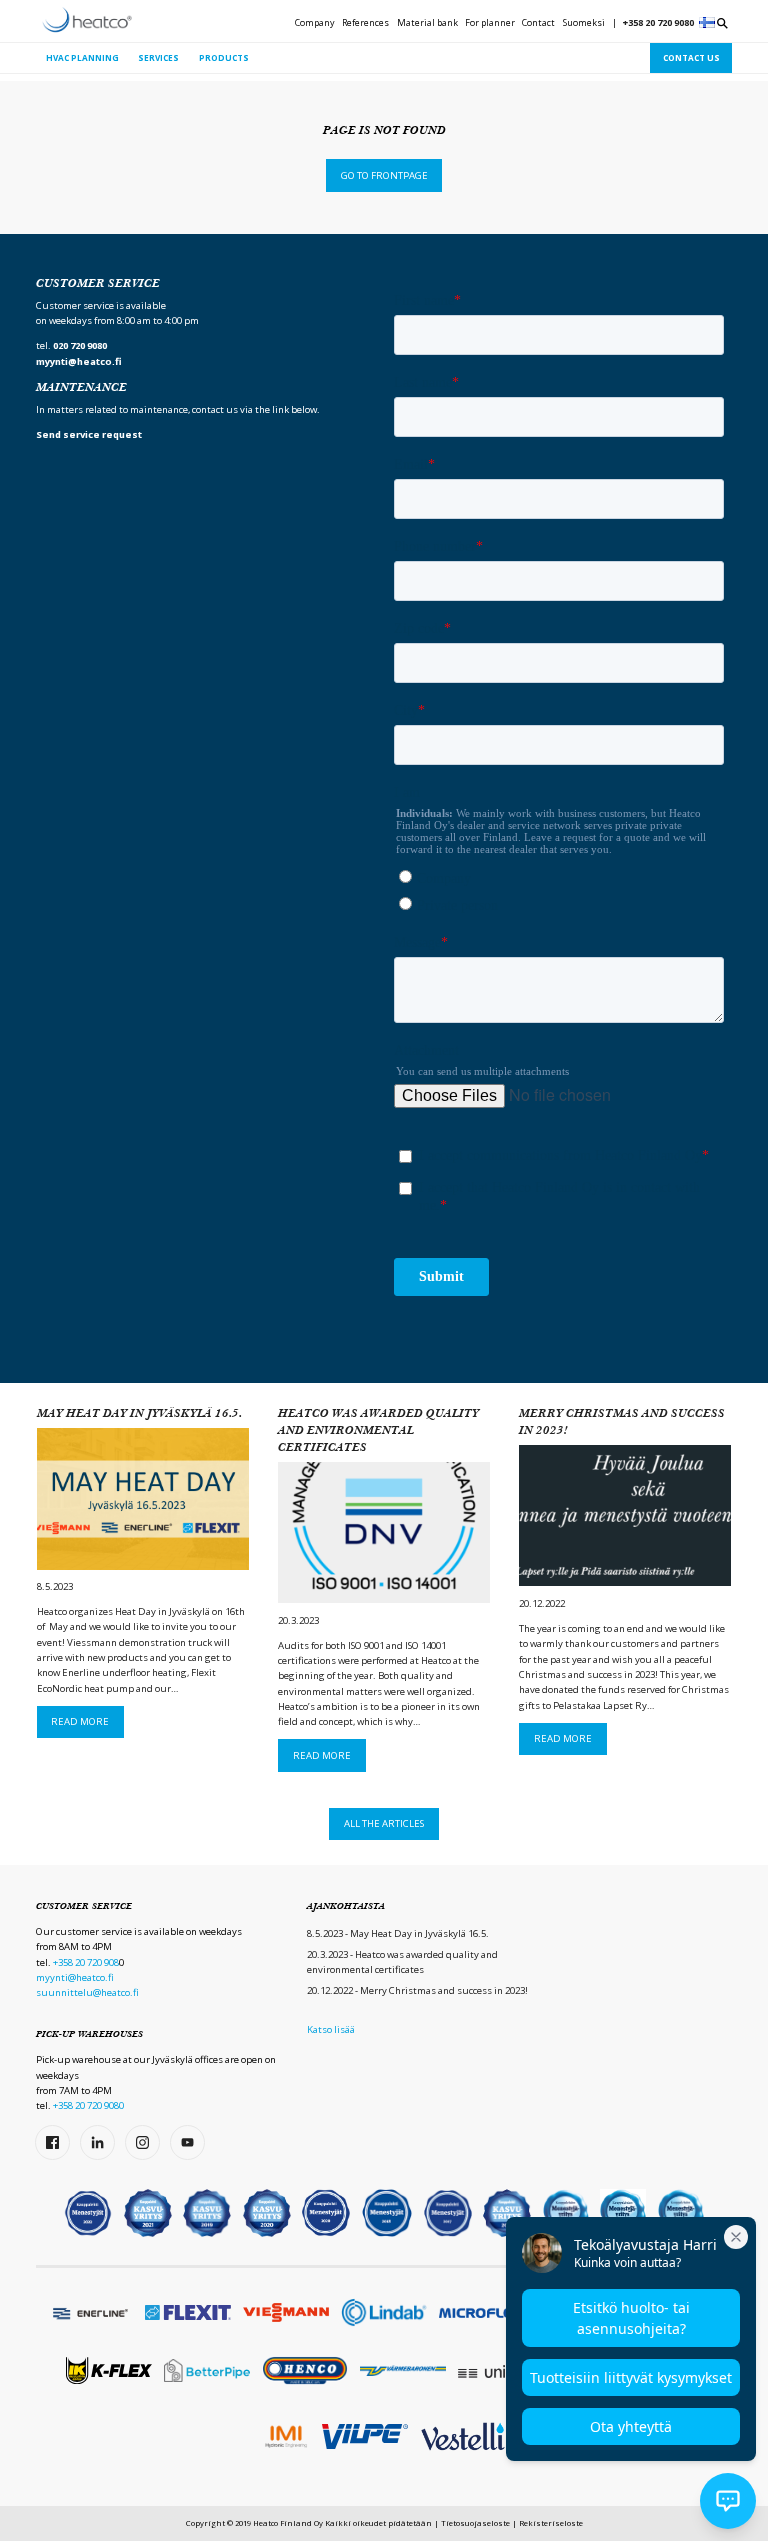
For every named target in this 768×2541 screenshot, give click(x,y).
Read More (80, 1721)
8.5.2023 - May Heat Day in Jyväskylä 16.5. (398, 1933)
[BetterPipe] (207, 2370)
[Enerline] (90, 2312)
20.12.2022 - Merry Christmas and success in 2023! (417, 1990)
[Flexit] (188, 2312)
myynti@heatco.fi (75, 1977)
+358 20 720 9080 (658, 22)
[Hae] (722, 23)
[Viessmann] (286, 2312)
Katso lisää (331, 2029)
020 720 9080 (80, 345)
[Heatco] (87, 20)
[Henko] (305, 2370)
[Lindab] (384, 2312)
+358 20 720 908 (86, 1962)
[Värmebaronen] (403, 2370)
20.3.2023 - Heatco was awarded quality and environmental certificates (402, 1962)
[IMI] (286, 2437)
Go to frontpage (384, 175)
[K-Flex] (109, 2370)
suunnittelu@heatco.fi (87, 1992)
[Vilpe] (365, 2436)
